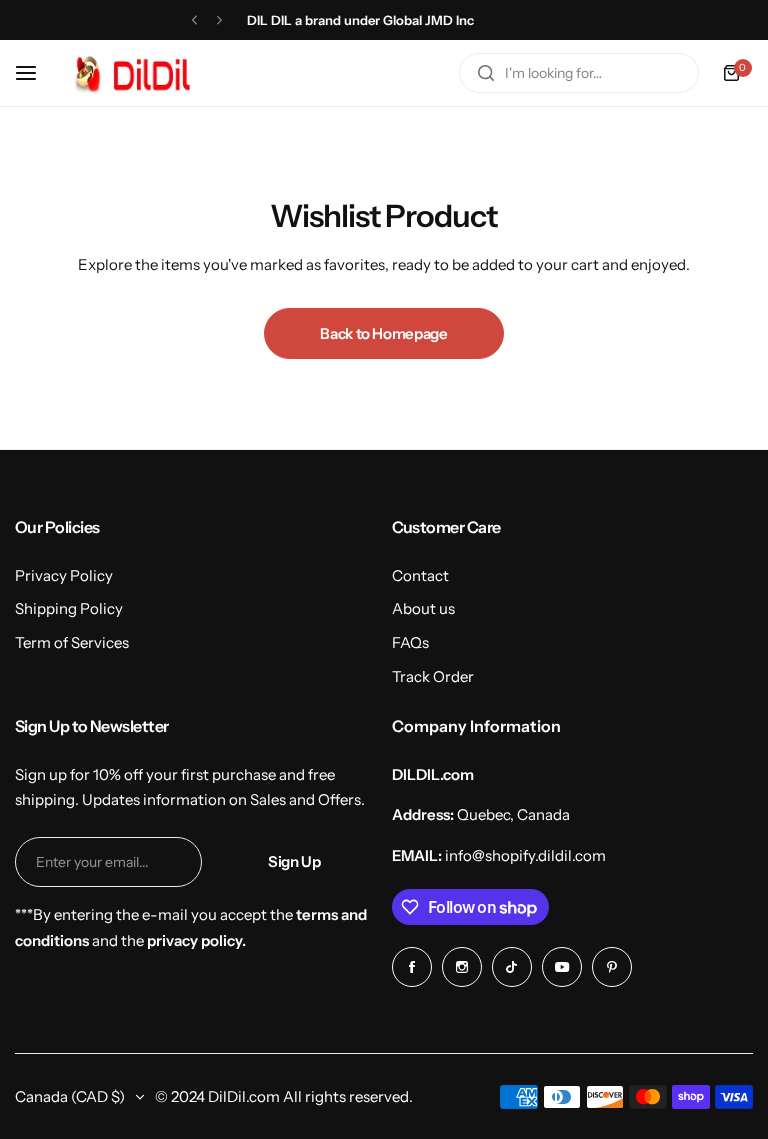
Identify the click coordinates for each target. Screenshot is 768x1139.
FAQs (410, 642)
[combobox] (579, 73)
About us (423, 608)
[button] (194, 20)
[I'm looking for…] (486, 73)
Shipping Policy (69, 608)
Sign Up (294, 861)
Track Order (433, 676)
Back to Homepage (383, 333)
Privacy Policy (64, 575)
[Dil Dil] (138, 73)
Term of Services (72, 642)
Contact (420, 575)
